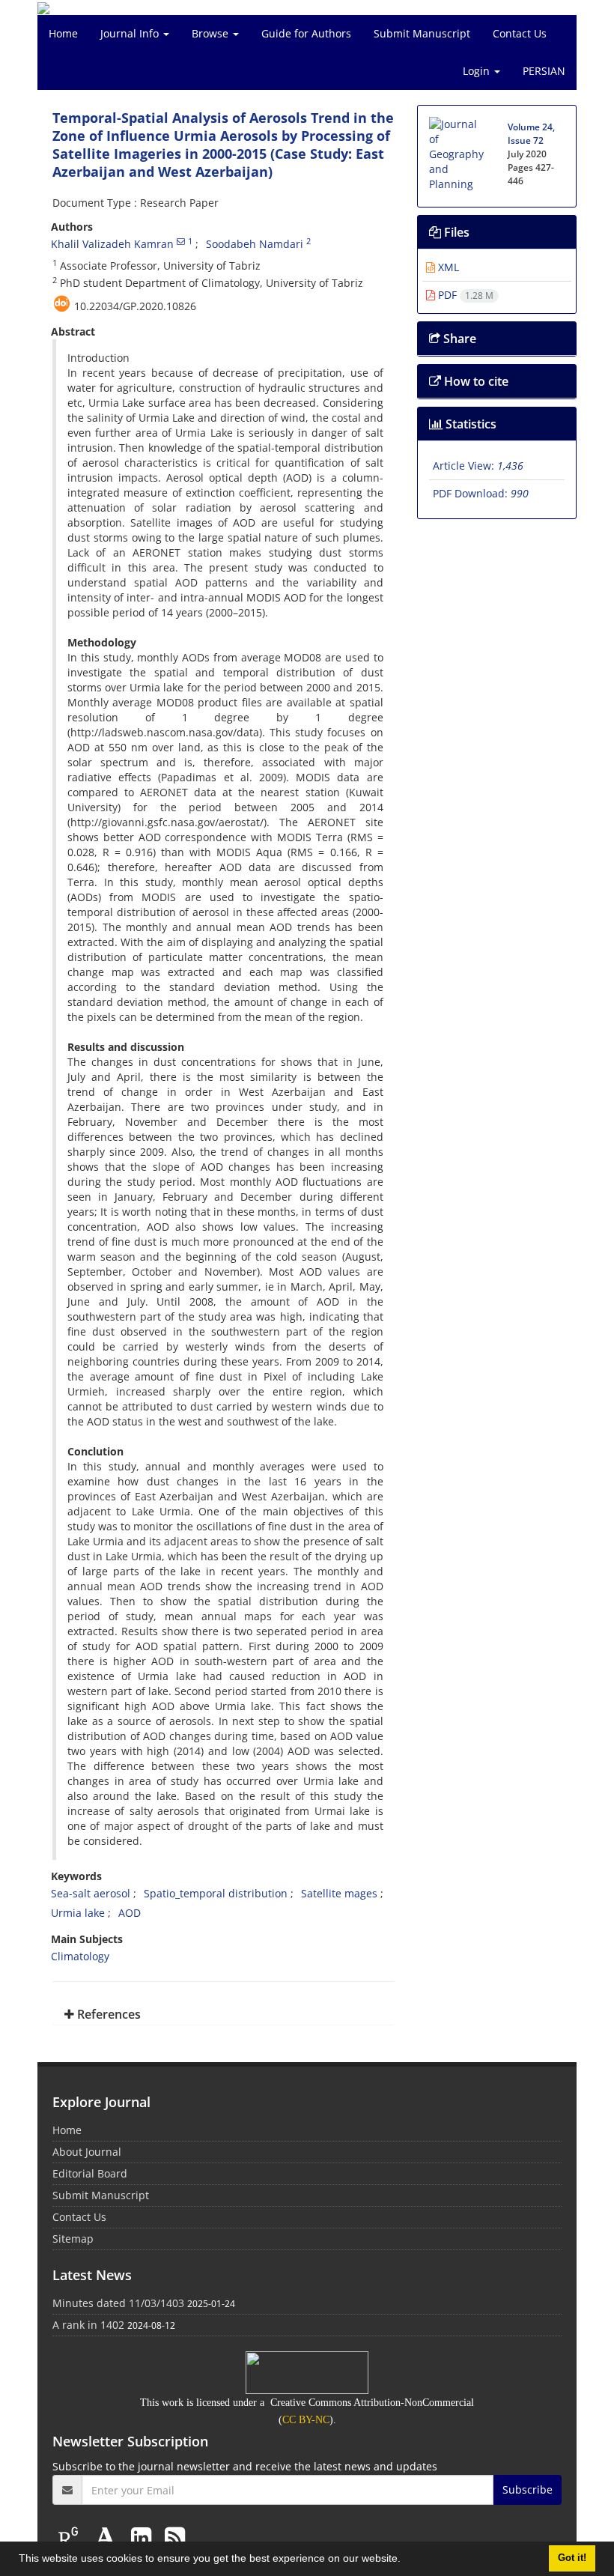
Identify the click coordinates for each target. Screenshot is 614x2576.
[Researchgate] (71, 2537)
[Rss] (175, 2537)
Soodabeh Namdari (255, 244)
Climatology (80, 1956)
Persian (544, 71)
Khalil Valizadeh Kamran (112, 244)
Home (63, 33)
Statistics (469, 424)
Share (458, 339)
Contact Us (520, 33)
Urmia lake (78, 1913)
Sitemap (73, 2239)
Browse (212, 33)
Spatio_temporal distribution (216, 1893)
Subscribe (528, 2489)
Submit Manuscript (422, 33)
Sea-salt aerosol (91, 1893)
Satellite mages (339, 1893)
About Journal (87, 2152)
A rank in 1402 (88, 2325)
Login (478, 71)
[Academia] (109, 2537)
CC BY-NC (306, 2420)
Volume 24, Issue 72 (531, 134)
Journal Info (131, 33)
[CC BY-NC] (307, 2372)
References (107, 2014)
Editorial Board (90, 2173)
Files (455, 232)
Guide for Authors (306, 33)
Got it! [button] (572, 2558)
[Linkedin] (144, 2537)
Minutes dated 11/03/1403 (118, 2303)
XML (447, 267)
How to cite (475, 381)
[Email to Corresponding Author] (181, 241)
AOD (130, 1913)
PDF (464, 295)
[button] (406, 2560)
